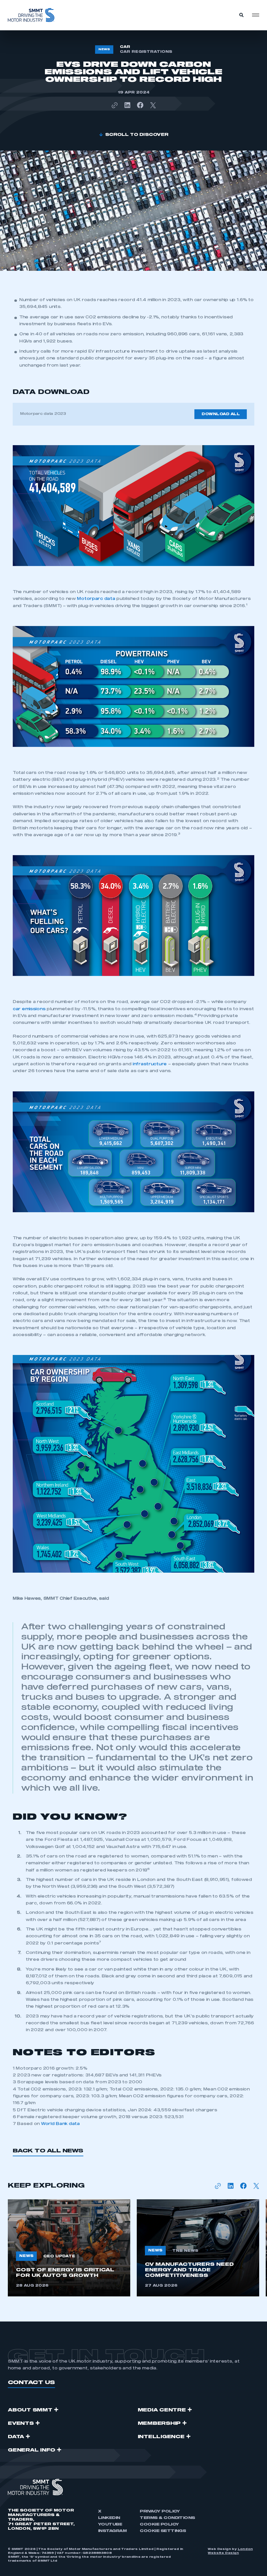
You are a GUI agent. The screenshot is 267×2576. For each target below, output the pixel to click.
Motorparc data (96, 599)
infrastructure (150, 1064)
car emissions (29, 1009)
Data (16, 2437)
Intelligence (161, 2437)
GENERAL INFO (32, 2450)
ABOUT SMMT (30, 2410)
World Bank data (60, 2124)
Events (21, 2423)
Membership (159, 2423)
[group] (69, 2248)
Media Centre (162, 2410)
